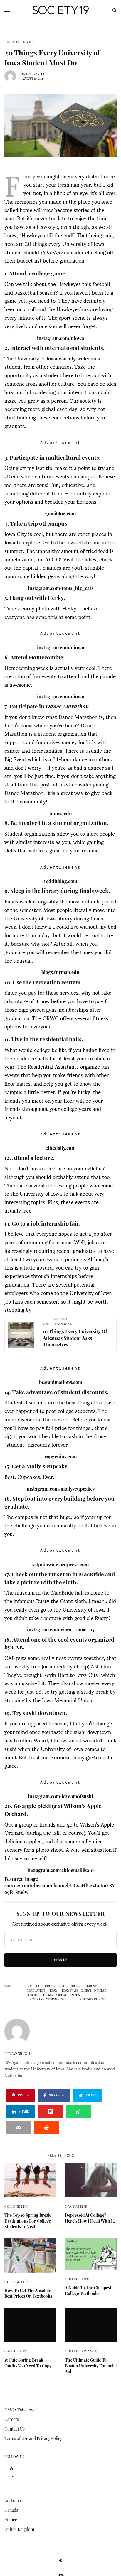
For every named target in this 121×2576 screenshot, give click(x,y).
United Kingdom (19, 2529)
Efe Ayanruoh (37, 74)
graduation (36, 1991)
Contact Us (15, 2429)
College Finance (81, 2351)
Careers (12, 2419)
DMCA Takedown (21, 2410)
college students (84, 1986)
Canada (11, 2510)
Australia (13, 2500)
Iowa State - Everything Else (84, 1991)
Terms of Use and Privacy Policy (33, 2438)
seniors (32, 1995)
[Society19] (61, 10)
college (33, 1986)
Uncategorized (19, 42)
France (11, 2520)
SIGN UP (61, 1960)
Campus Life (76, 2206)
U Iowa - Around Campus (61, 1995)
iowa (53, 1991)
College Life (55, 1986)
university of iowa (91, 1999)
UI (71, 1999)
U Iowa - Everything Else (46, 1999)
